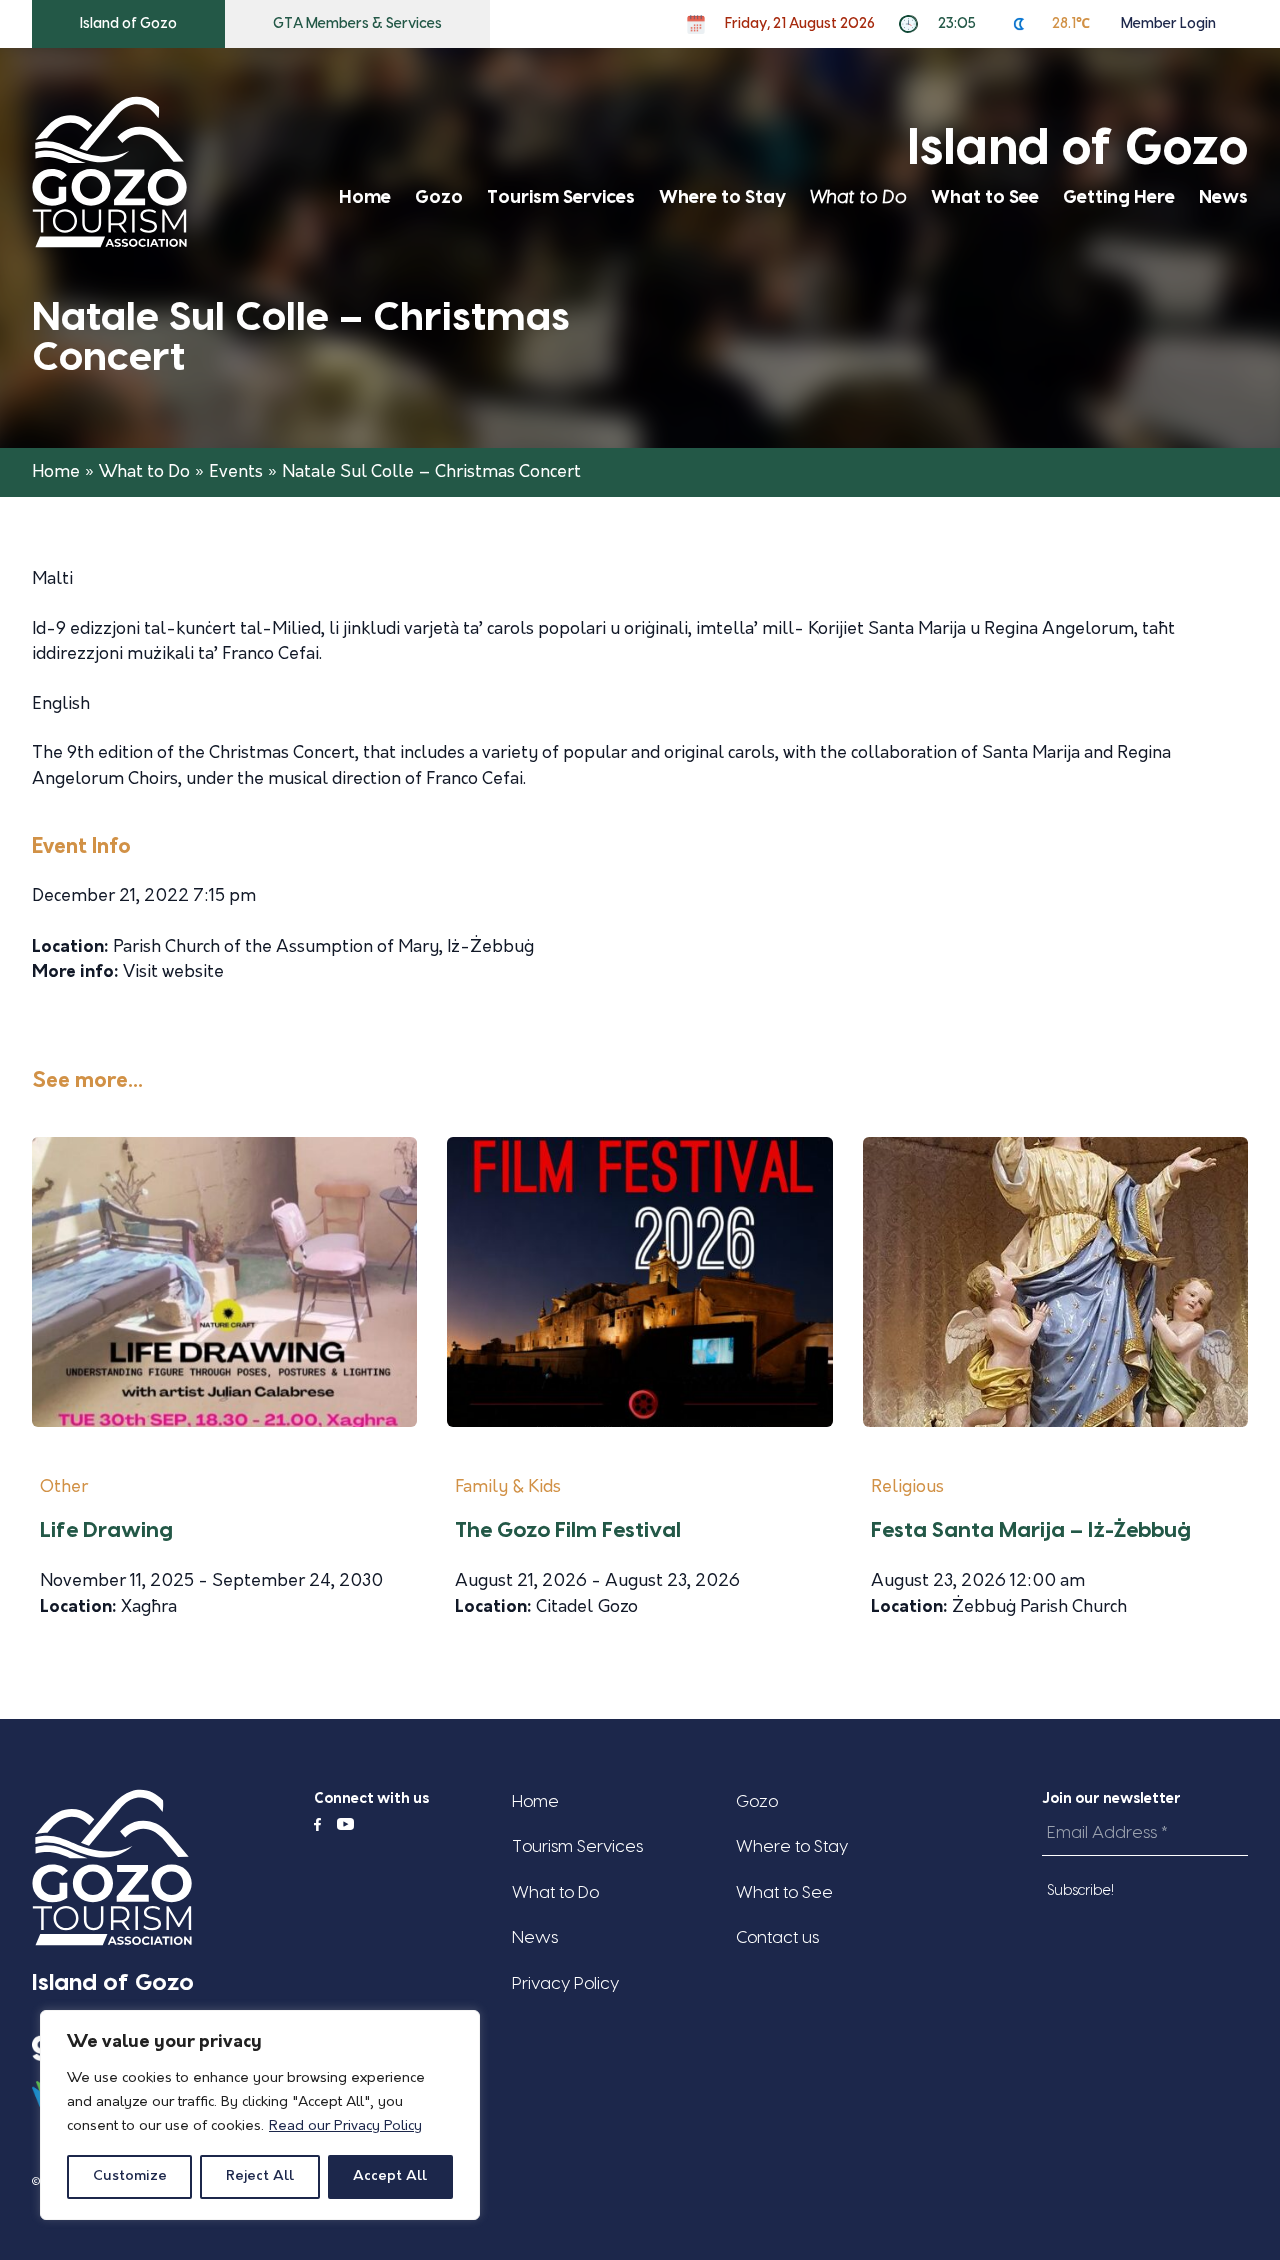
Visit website (173, 972)
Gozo (439, 197)
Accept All (390, 2176)
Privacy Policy (565, 1983)
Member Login (1168, 24)
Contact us (777, 1937)
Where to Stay (722, 197)
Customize (130, 2176)
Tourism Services (561, 197)
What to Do (858, 197)
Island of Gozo (128, 24)
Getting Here (1119, 197)
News (1223, 197)
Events (236, 472)
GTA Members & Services (357, 24)
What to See (985, 197)
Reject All (260, 2176)
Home (365, 197)
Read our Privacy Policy (345, 2126)
